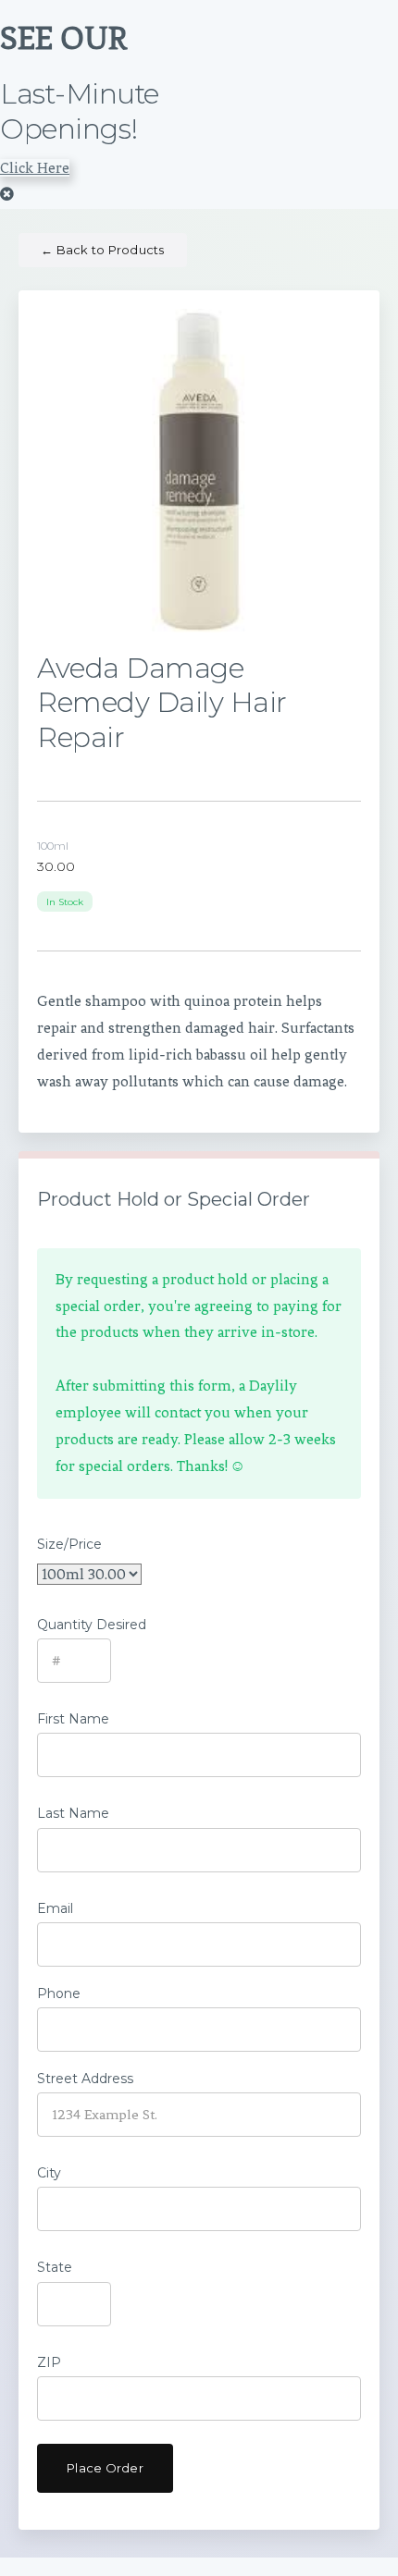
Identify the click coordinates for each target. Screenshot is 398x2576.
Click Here (35, 168)
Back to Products (103, 250)
